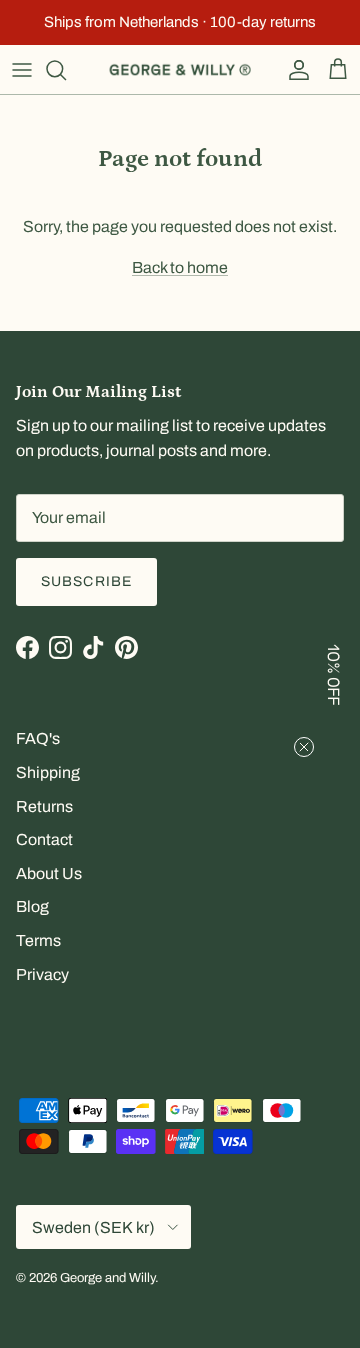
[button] (335, 674)
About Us (49, 873)
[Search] (66, 70)
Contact (44, 839)
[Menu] (22, 70)
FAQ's (38, 738)
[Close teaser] (304, 747)
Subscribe (86, 581)
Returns (44, 806)
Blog (32, 906)
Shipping (48, 772)
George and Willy (107, 1278)
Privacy (42, 974)
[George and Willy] (180, 70)
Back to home (180, 267)
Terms (38, 940)
